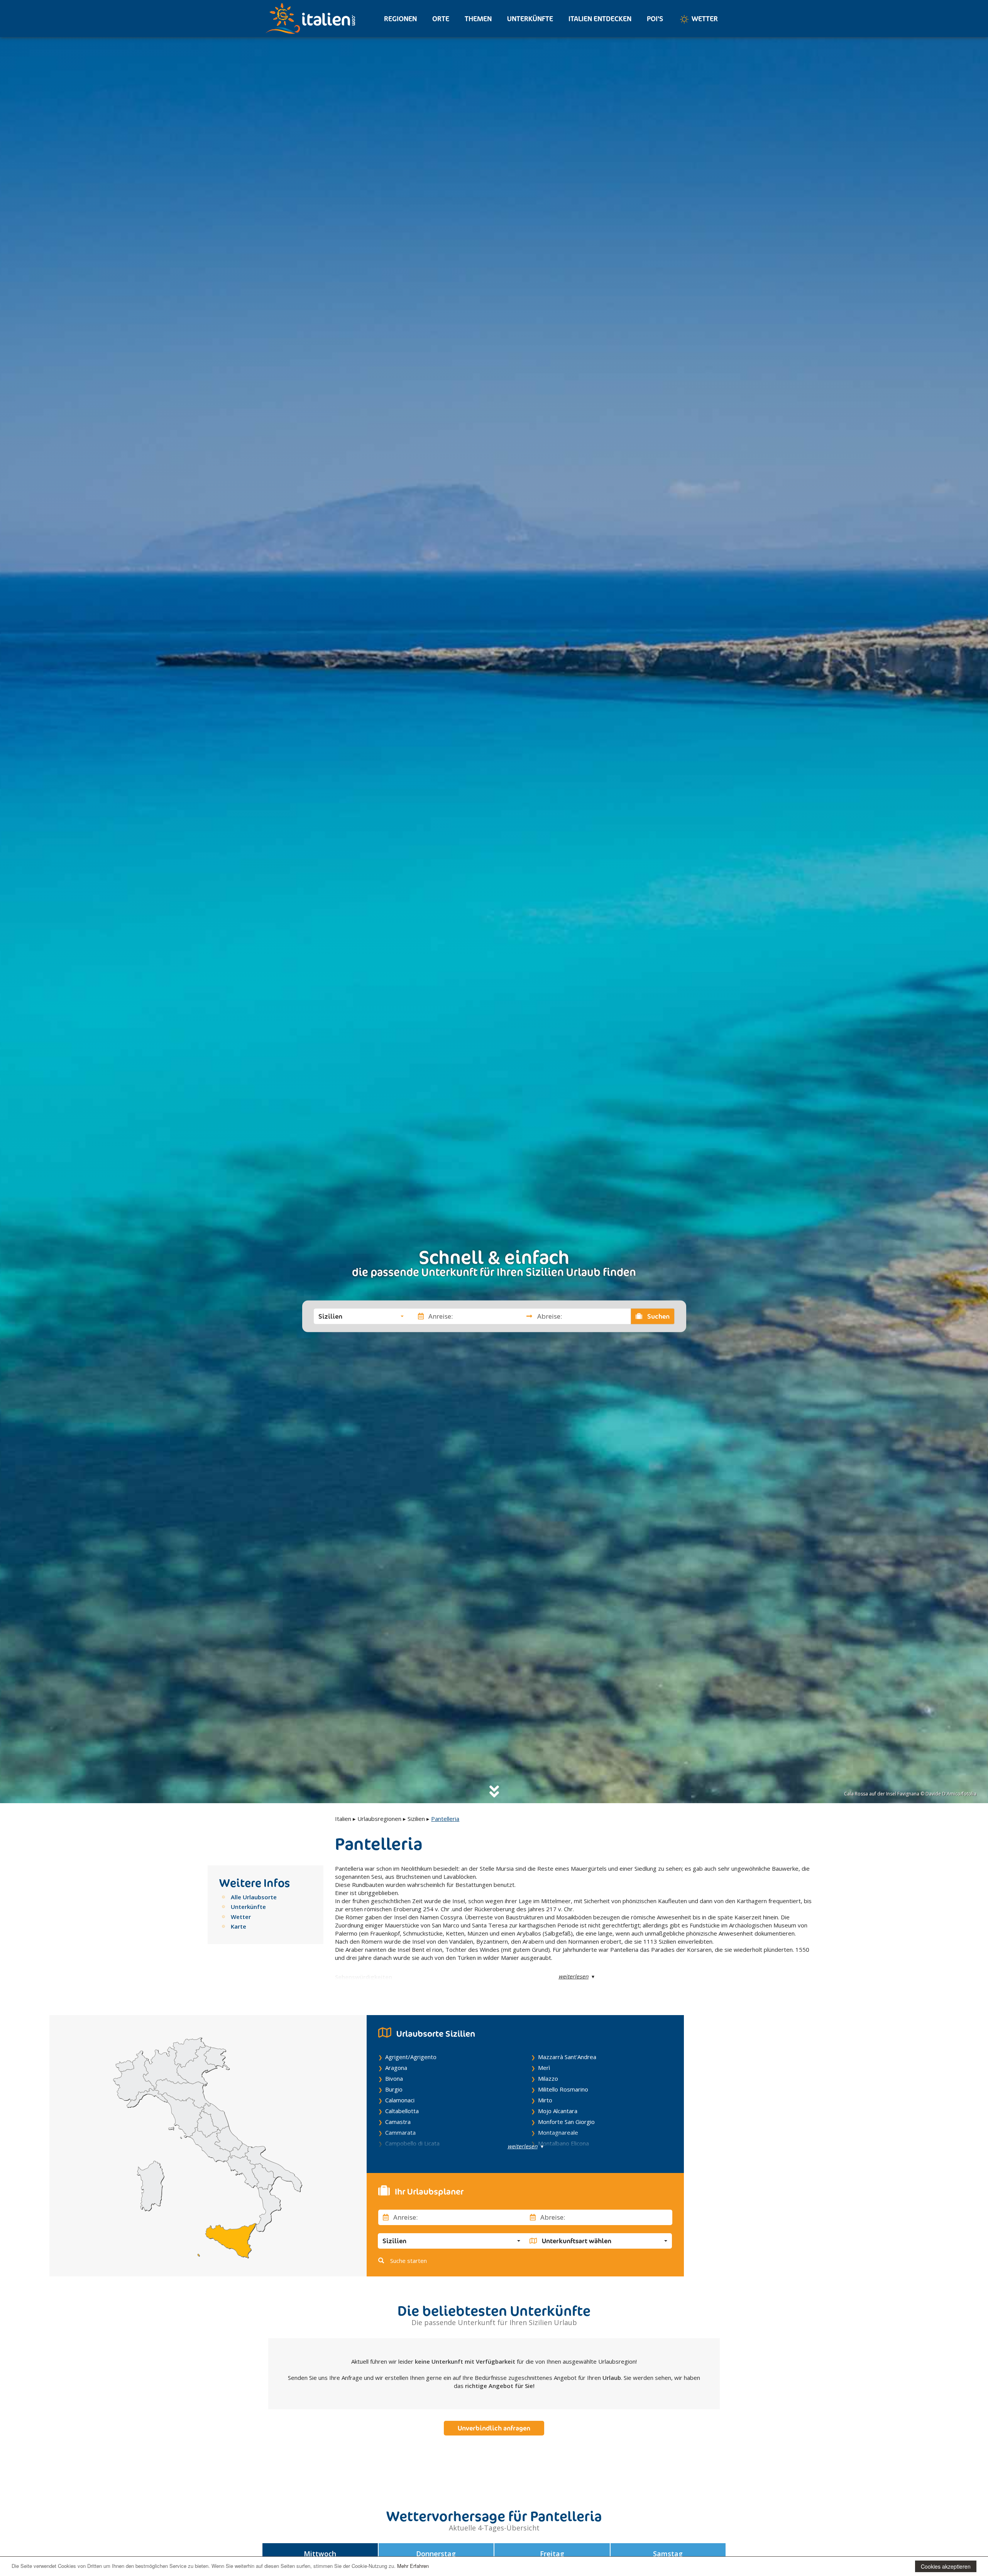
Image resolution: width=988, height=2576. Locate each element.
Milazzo (548, 2078)
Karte (239, 1926)
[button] (361, 1316)
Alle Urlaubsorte (254, 1897)
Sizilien (416, 1819)
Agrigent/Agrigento (411, 2057)
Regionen (400, 19)
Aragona (396, 2068)
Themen (478, 19)
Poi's (655, 19)
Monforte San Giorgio (566, 2122)
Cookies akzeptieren (946, 2566)
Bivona (394, 2078)
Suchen (658, 1316)
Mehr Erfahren (413, 2566)
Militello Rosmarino (563, 2089)
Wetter (704, 19)
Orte (441, 19)
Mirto (545, 2100)
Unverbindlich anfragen (494, 2428)
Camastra (398, 2122)
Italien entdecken (600, 19)
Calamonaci (400, 2100)
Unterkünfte (530, 19)
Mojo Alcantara (558, 2111)
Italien (343, 1819)
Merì (544, 2068)
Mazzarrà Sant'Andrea (567, 2057)
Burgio (394, 2089)
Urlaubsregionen (379, 1819)
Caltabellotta (402, 2111)
